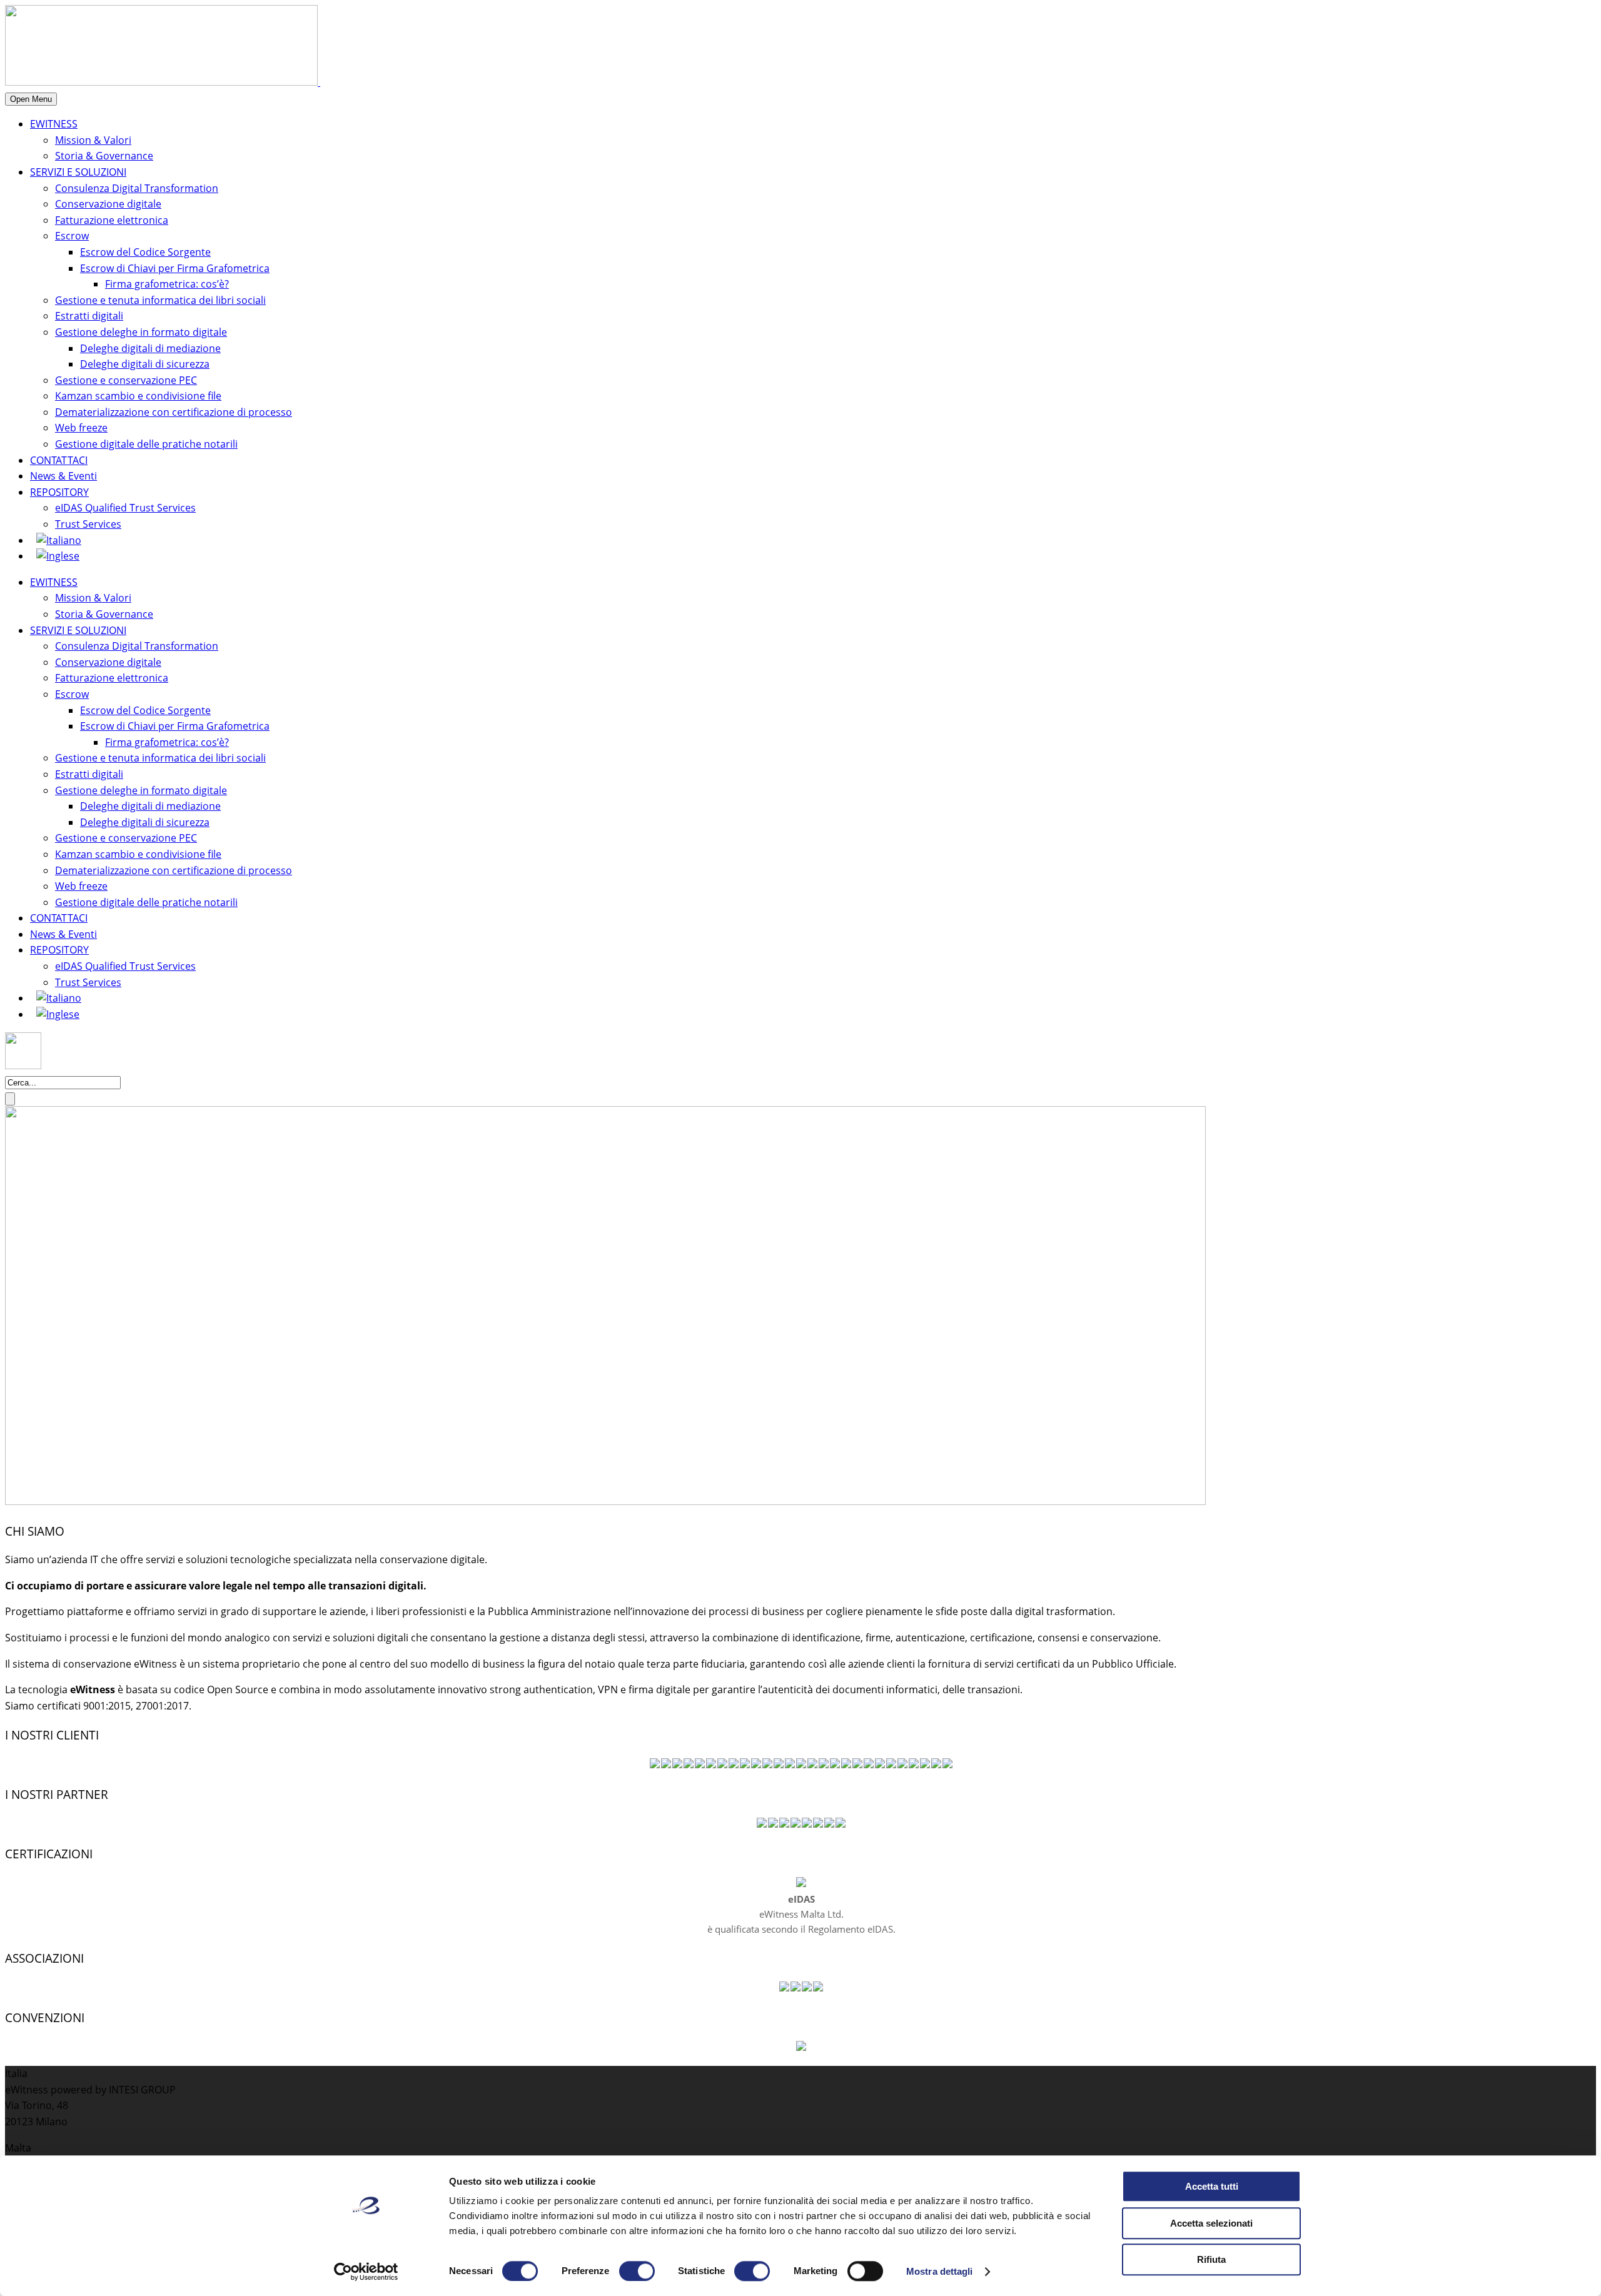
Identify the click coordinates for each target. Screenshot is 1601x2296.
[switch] (637, 2271)
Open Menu (31, 99)
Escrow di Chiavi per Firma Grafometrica (175, 268)
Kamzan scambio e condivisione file (138, 396)
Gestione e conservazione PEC (126, 380)
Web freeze (81, 428)
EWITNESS (54, 124)
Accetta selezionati (1211, 2223)
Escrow (72, 236)
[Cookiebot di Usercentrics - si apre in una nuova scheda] (366, 2272)
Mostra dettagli (940, 2271)
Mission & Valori (93, 140)
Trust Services (88, 524)
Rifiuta (1211, 2259)
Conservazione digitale (108, 204)
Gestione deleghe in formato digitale (141, 332)
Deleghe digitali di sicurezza (145, 364)
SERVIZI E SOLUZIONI (78, 172)
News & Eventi (63, 476)
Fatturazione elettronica (112, 220)
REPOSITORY (59, 492)
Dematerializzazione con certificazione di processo (174, 412)
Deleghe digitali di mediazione (150, 348)
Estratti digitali (89, 316)
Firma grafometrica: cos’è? (167, 284)
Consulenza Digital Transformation (137, 188)
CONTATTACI (59, 460)
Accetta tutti (1212, 2186)
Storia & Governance (104, 156)
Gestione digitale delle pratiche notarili (146, 444)
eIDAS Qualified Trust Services (125, 508)
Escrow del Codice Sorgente (145, 252)
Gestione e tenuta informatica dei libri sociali (160, 300)
